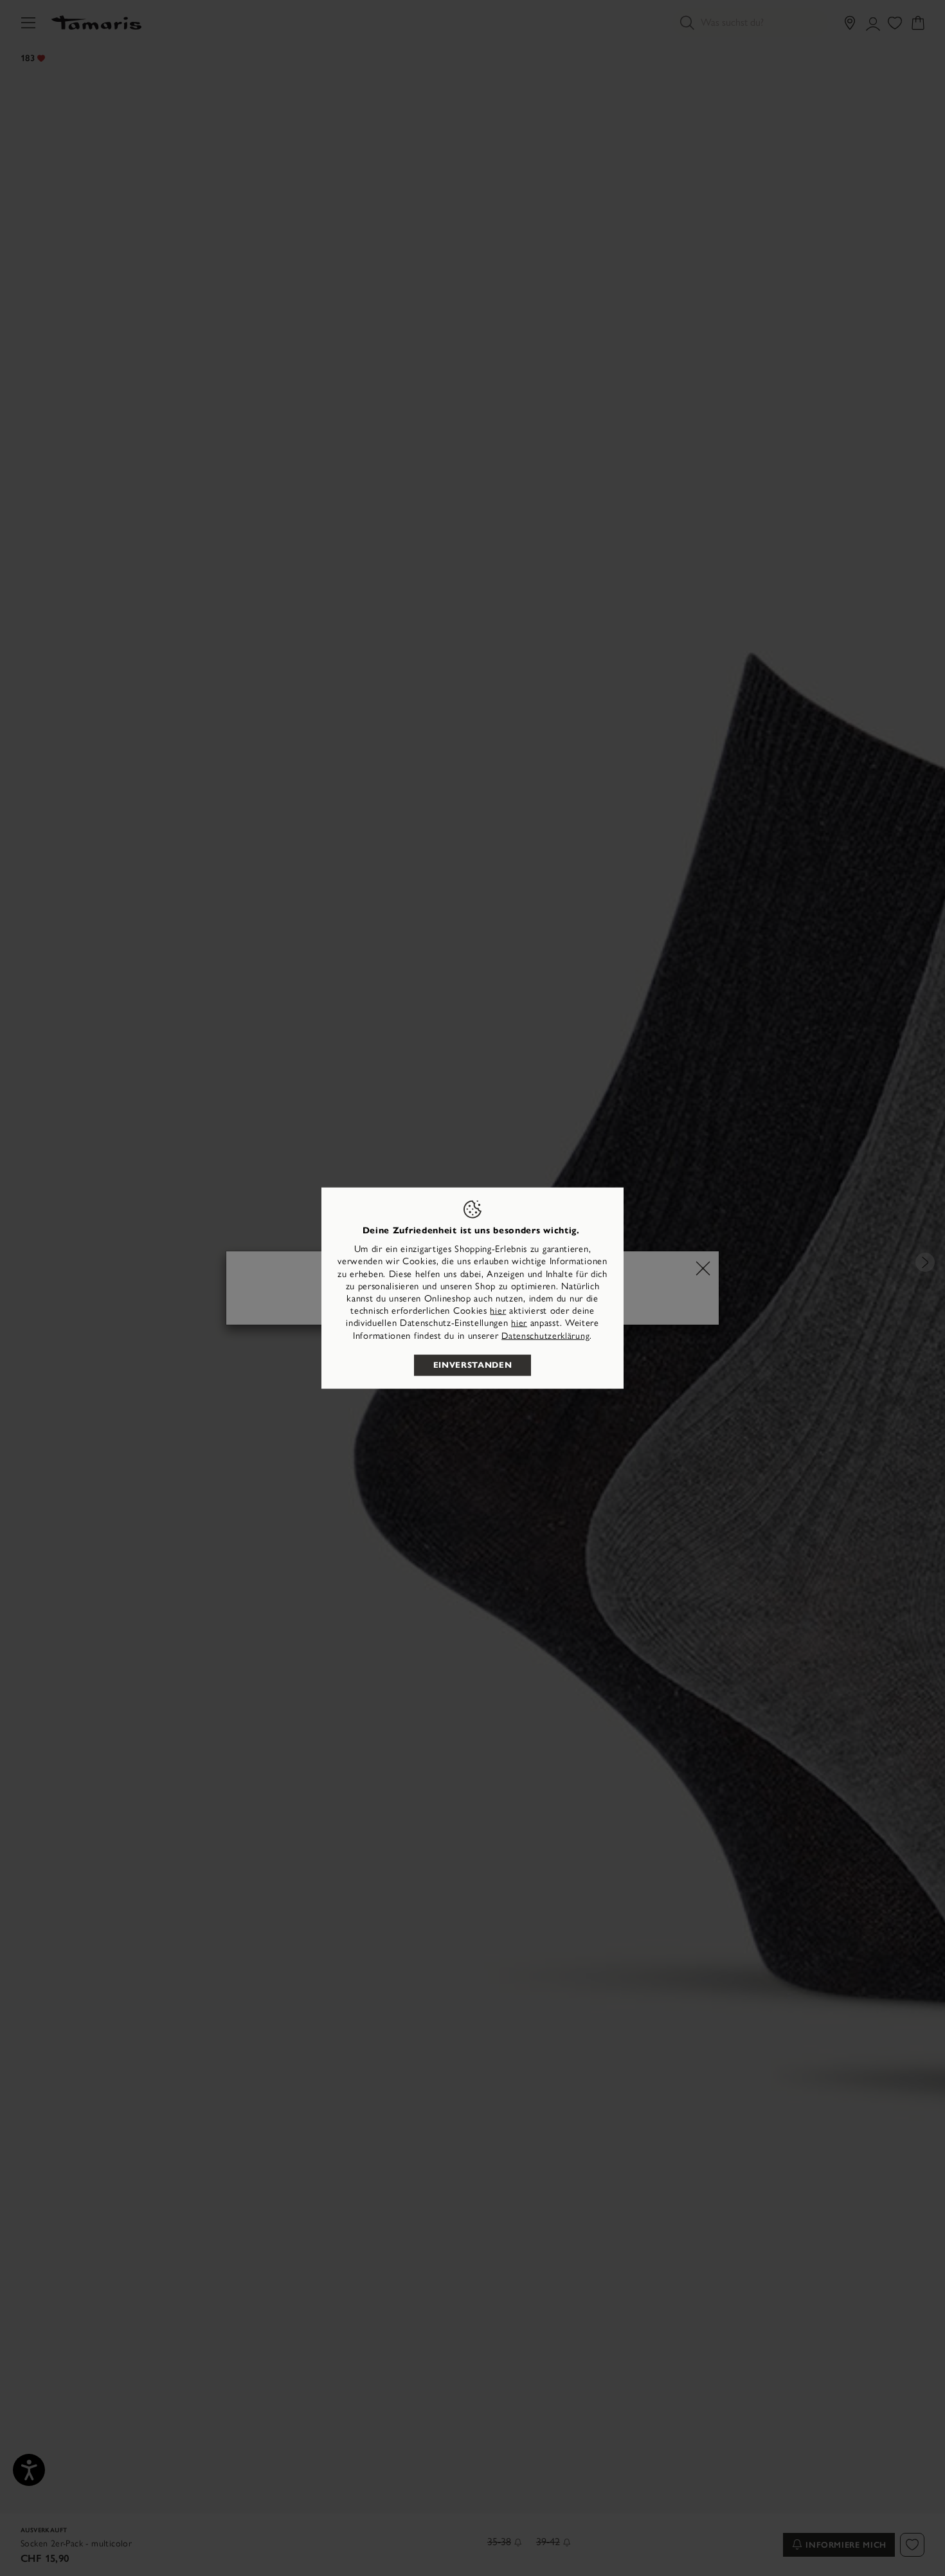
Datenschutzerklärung (545, 1335)
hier (498, 1311)
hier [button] (519, 1323)
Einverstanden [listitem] (473, 1365)
